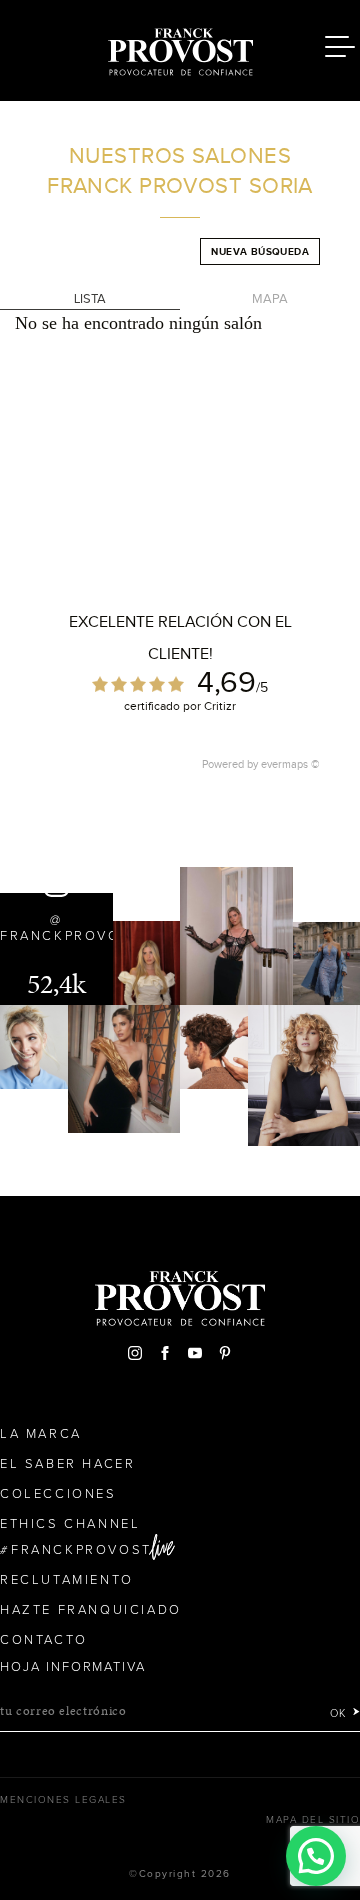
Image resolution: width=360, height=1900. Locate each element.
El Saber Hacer (67, 1464)
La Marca (41, 1434)
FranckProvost (81, 1550)
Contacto (44, 1640)
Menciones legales (63, 1800)
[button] (316, 1856)
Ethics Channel (70, 1524)
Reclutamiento (67, 1580)
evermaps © (290, 764)
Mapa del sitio (313, 1820)
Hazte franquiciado (91, 1610)
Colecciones (58, 1494)
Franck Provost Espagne (180, 48)
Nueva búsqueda (260, 251)
